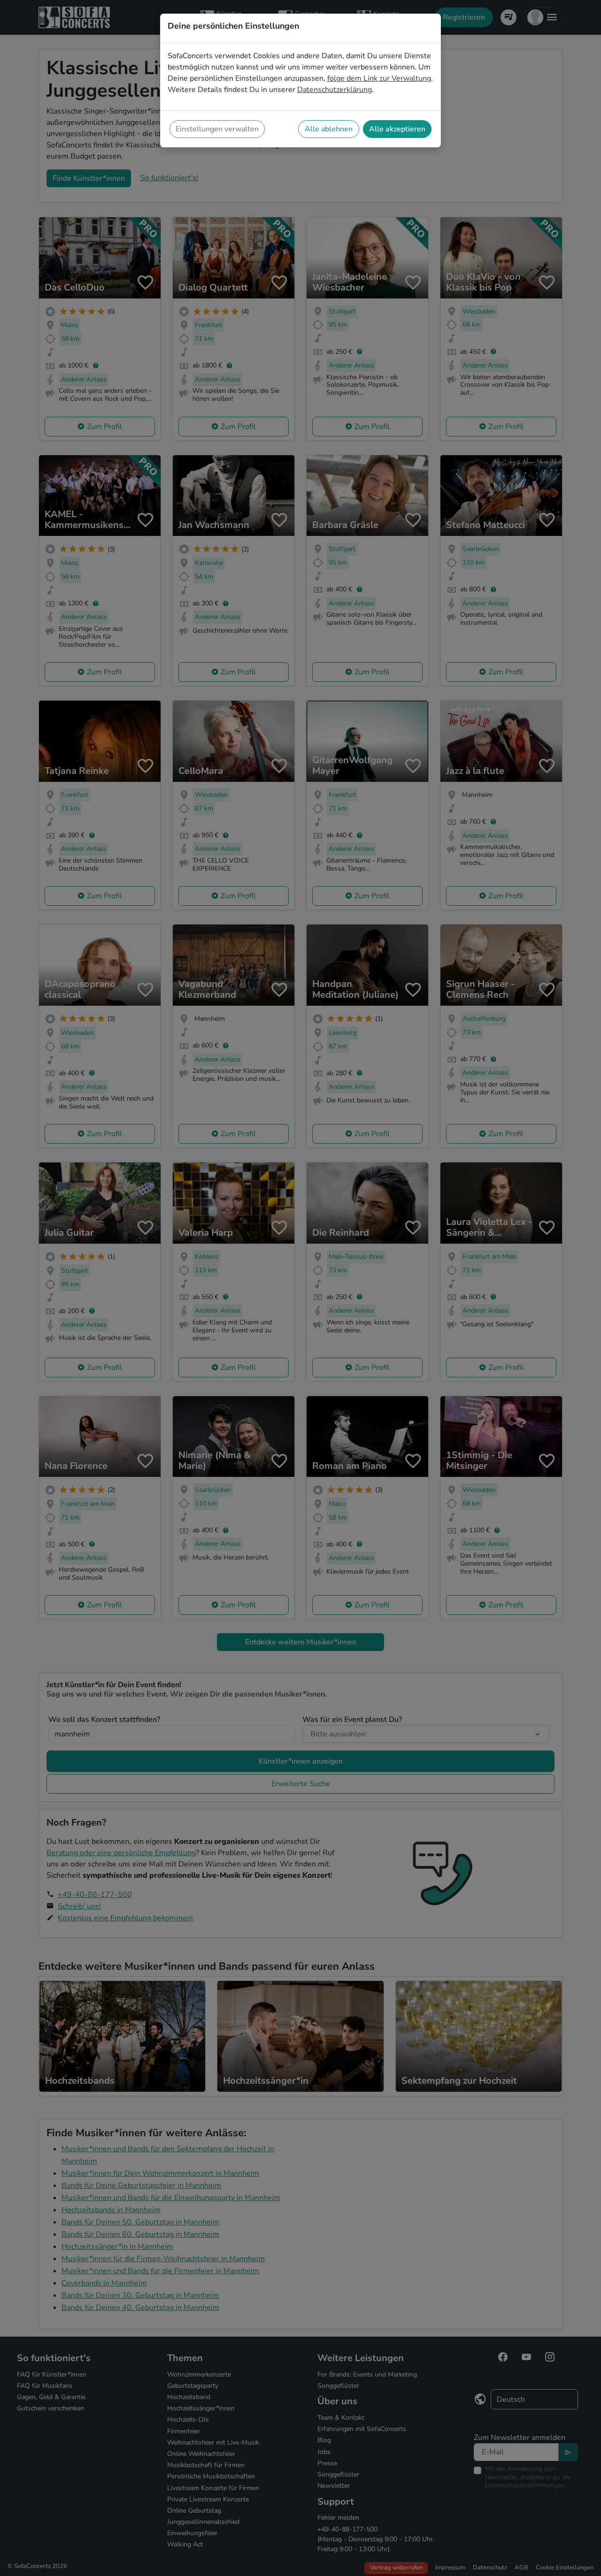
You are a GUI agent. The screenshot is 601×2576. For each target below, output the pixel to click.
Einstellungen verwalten (217, 129)
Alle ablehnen (329, 129)
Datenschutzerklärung (335, 90)
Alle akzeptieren (397, 129)
